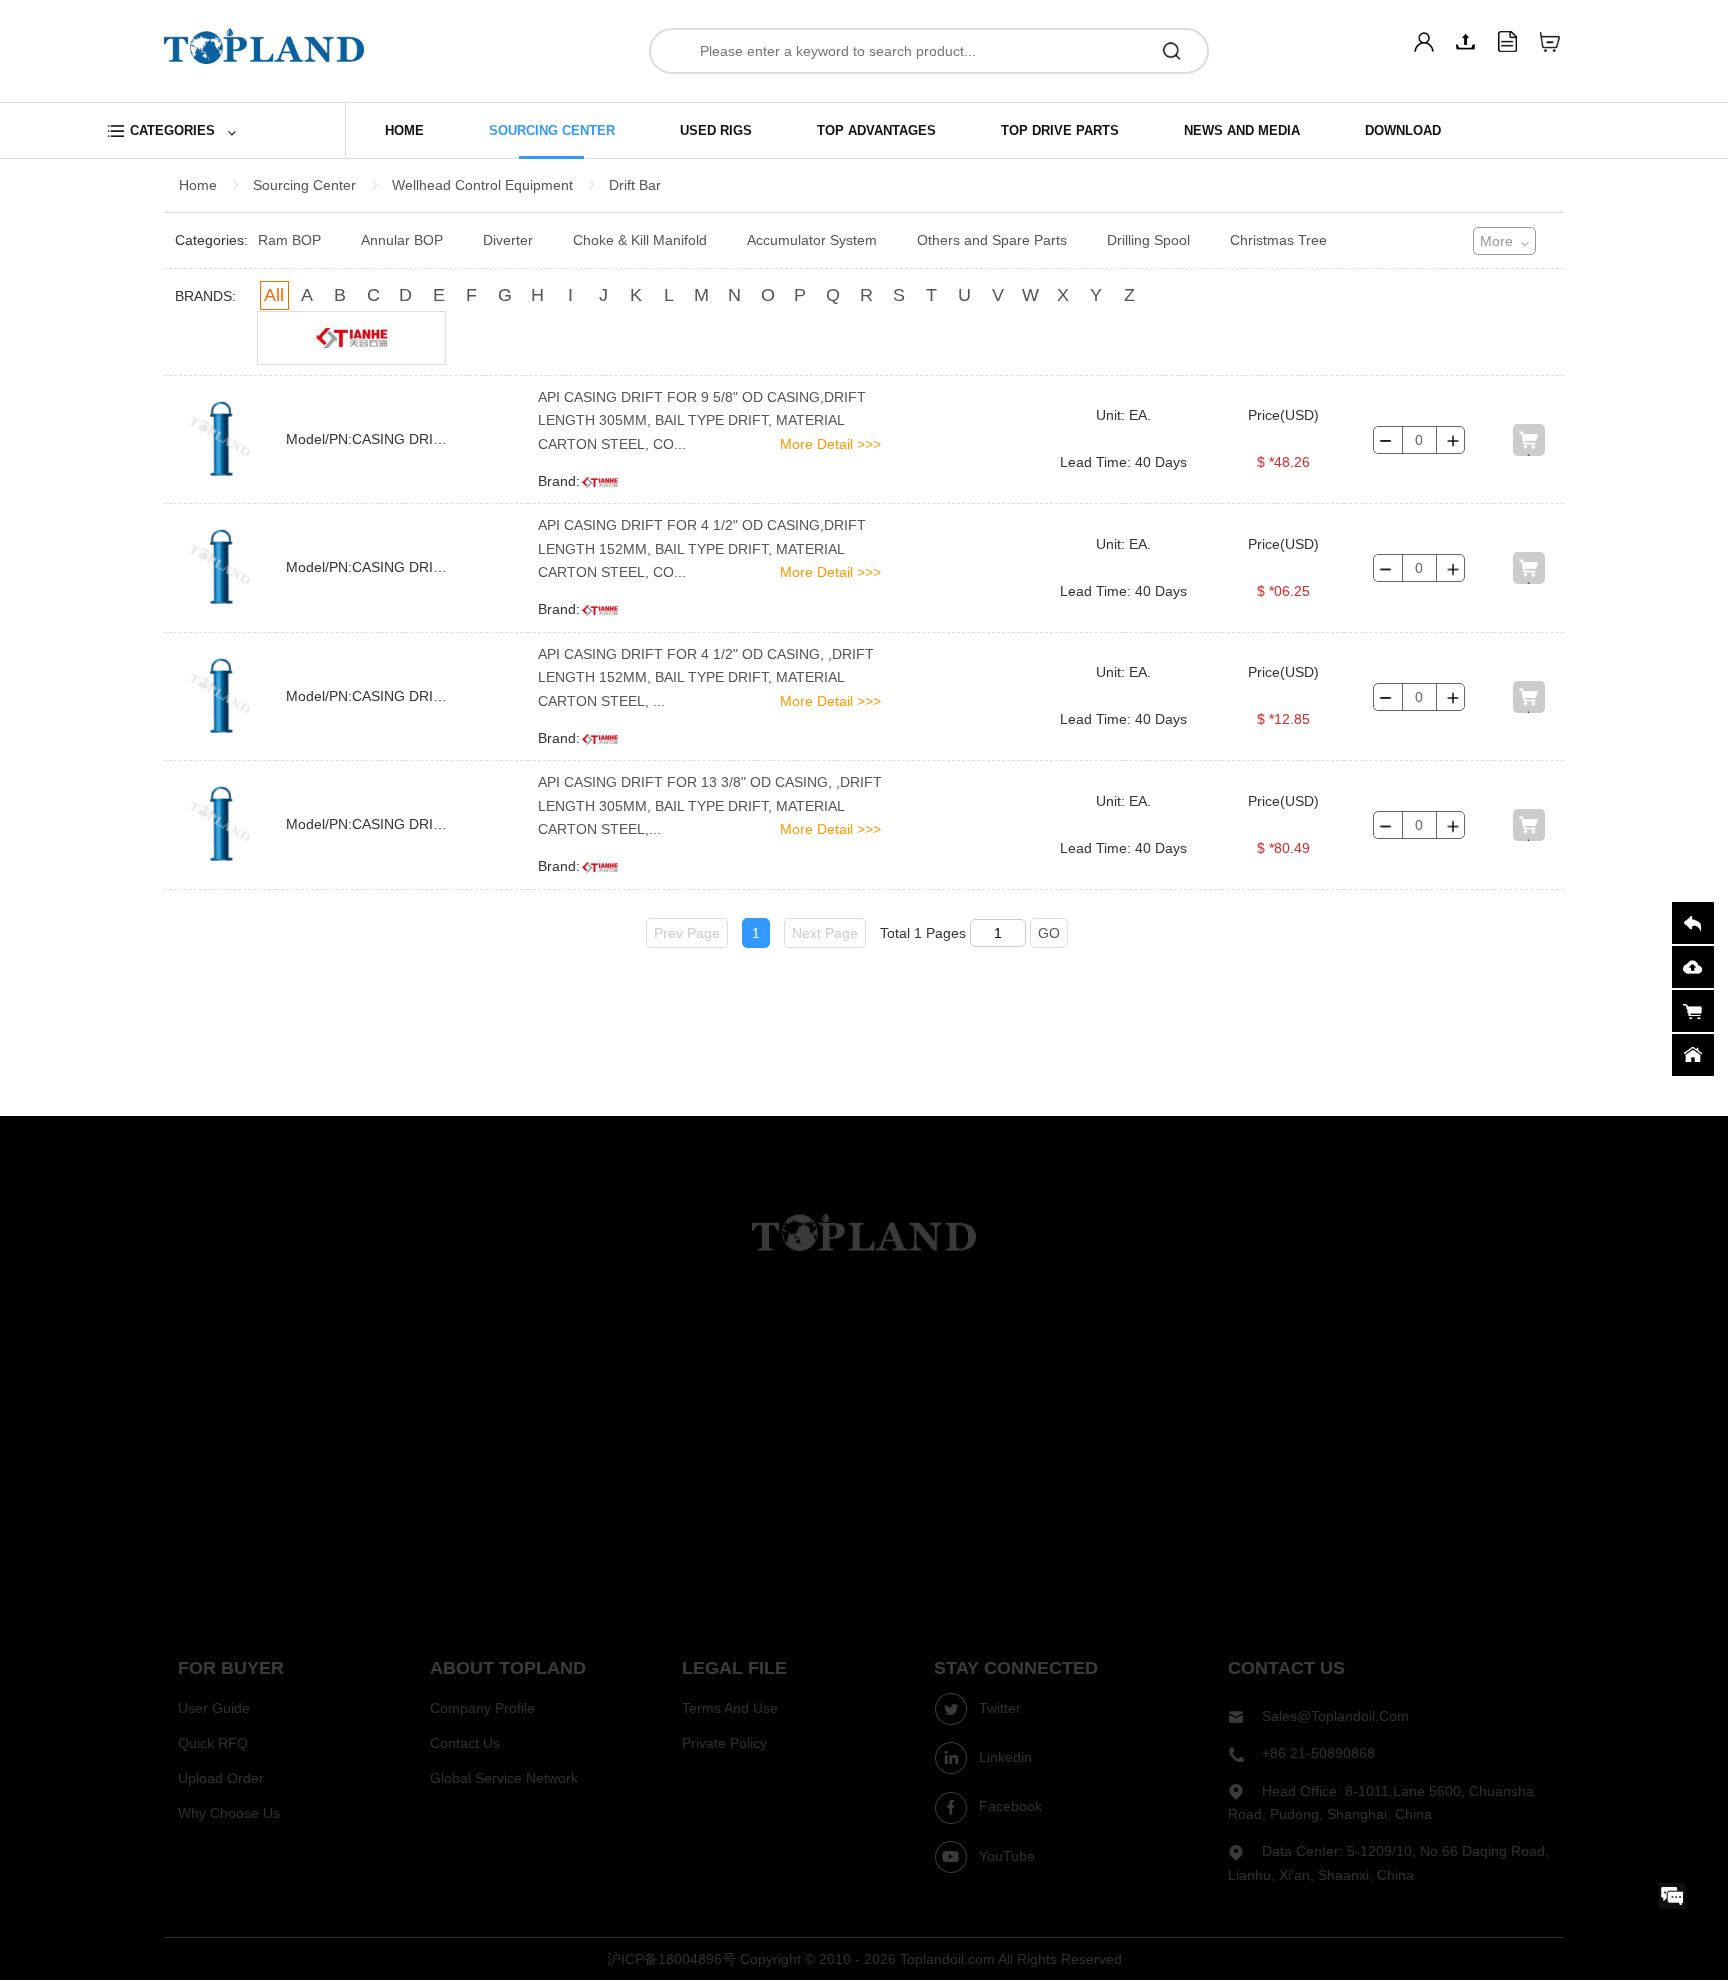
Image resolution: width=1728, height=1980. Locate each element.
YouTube (1005, 1856)
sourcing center (552, 130)
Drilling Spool (1148, 240)
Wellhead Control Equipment (482, 185)
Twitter (998, 1708)
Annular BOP (402, 240)
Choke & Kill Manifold (640, 240)
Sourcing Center (304, 185)
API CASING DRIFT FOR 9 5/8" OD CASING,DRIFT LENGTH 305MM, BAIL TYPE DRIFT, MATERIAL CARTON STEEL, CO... (702, 420)
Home (198, 185)
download (1403, 130)
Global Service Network (504, 1778)
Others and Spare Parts (992, 240)
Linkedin (1003, 1757)
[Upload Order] (1508, 42)
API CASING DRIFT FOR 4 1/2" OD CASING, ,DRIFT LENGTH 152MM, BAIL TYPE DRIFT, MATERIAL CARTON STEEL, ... (706, 677)
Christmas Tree (1278, 240)
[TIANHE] (351, 338)
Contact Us (465, 1743)
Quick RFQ (213, 1743)
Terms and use (730, 1708)
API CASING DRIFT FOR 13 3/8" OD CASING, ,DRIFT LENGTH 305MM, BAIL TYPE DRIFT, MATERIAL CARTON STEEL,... (710, 805)
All (274, 295)
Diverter (508, 240)
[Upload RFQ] (1466, 42)
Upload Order (221, 1778)
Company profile (482, 1708)
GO (1049, 933)
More (1496, 241)
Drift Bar (635, 185)
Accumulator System (812, 240)
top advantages (876, 130)
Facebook (1008, 1806)
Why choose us (229, 1813)
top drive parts (1060, 130)
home (404, 130)
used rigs (716, 130)
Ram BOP (289, 240)
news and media (1242, 130)
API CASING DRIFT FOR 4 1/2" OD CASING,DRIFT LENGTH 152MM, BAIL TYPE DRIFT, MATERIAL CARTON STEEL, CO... (702, 548)
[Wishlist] (1550, 42)
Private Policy (724, 1743)
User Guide (214, 1708)
